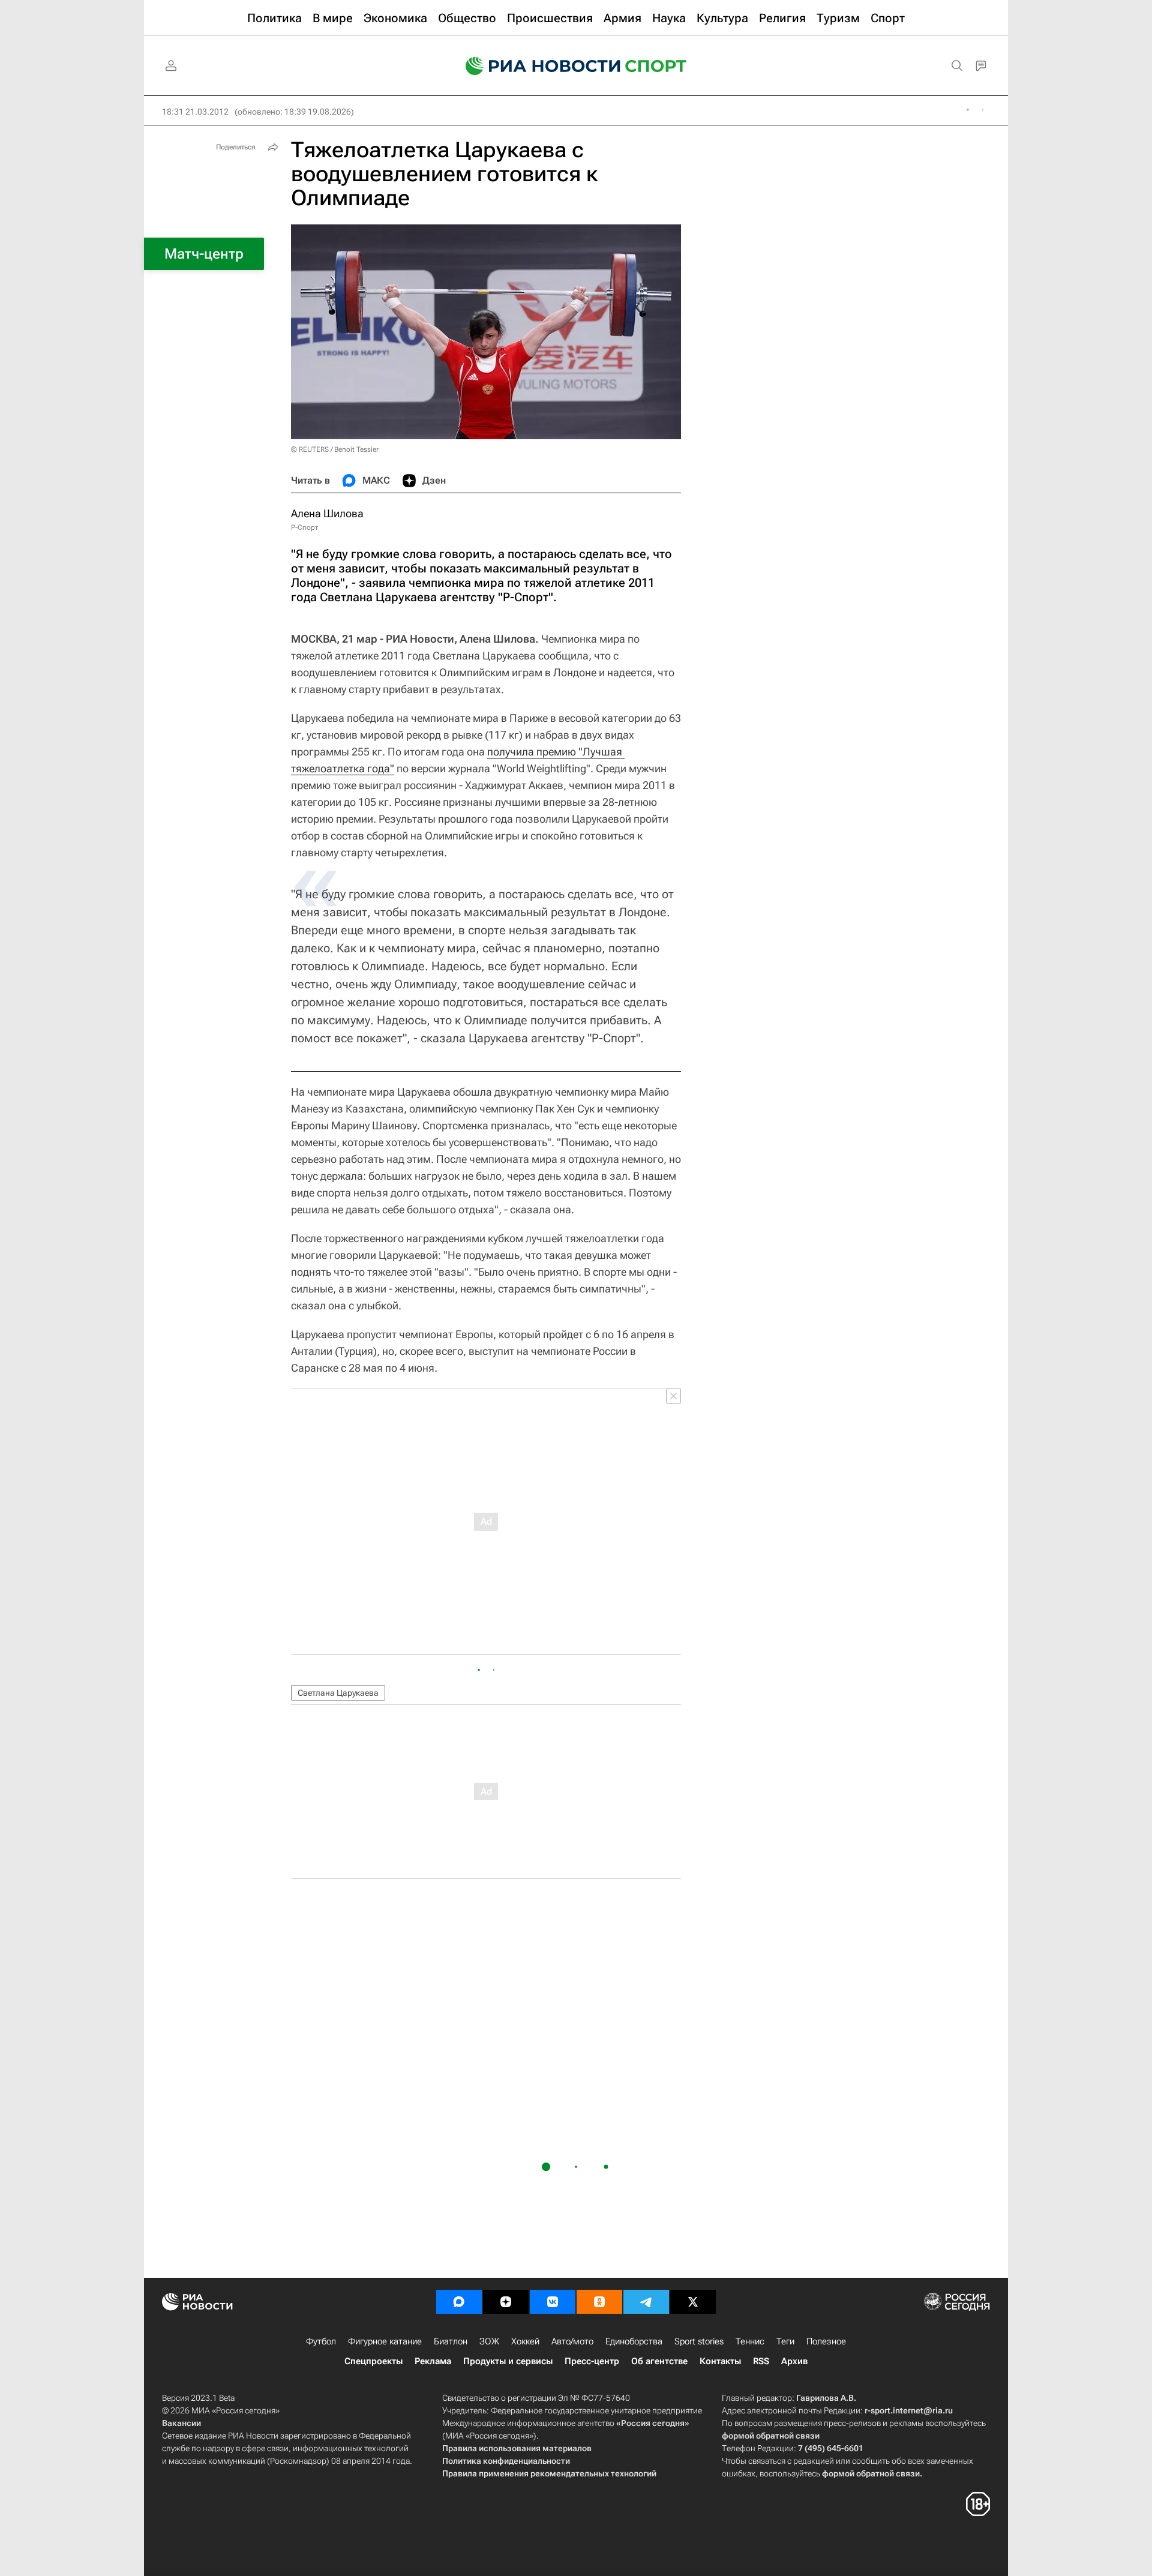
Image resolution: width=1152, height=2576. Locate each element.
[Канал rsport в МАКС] (459, 2302)
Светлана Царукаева (338, 1693)
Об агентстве (659, 2361)
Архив (794, 2361)
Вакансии (181, 2423)
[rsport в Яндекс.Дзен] (506, 2302)
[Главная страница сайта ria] (535, 66)
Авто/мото (572, 2341)
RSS (761, 2361)
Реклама (433, 2361)
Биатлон (451, 2341)
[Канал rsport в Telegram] (646, 2302)
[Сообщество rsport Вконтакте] (553, 2302)
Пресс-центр (592, 2361)
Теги (785, 2341)
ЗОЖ (489, 2341)
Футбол (321, 2341)
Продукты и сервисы (508, 2361)
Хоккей (525, 2341)
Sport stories (699, 2341)
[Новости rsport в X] (693, 2302)
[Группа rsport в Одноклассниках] (599, 2302)
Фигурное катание (385, 2341)
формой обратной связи (771, 2436)
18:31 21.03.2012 (195, 112)
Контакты (720, 2361)
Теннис (750, 2341)
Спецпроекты (373, 2361)
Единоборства (634, 2341)
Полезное (826, 2341)
